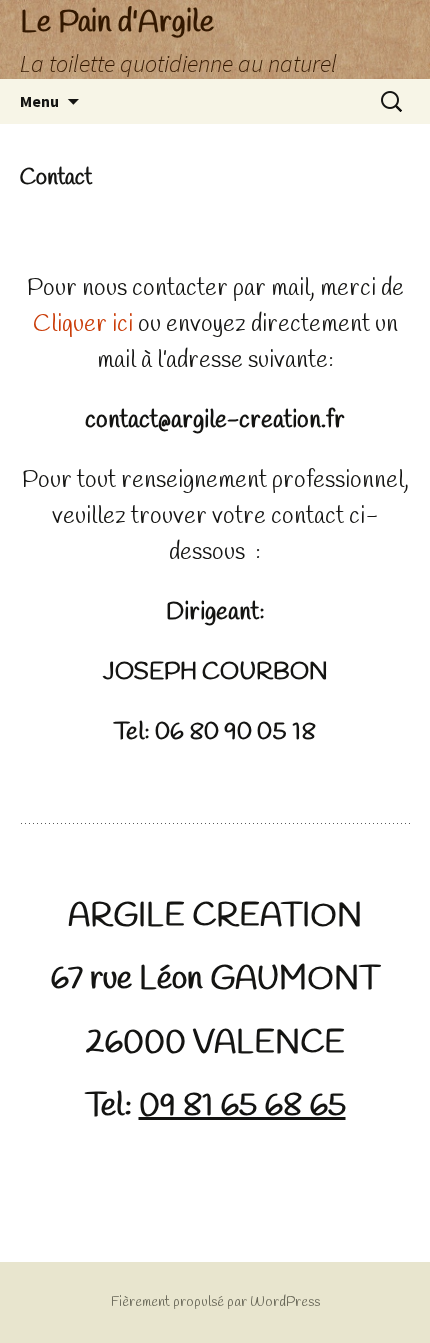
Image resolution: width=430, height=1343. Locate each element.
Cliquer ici (83, 325)
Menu (39, 101)
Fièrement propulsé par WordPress (215, 1302)
